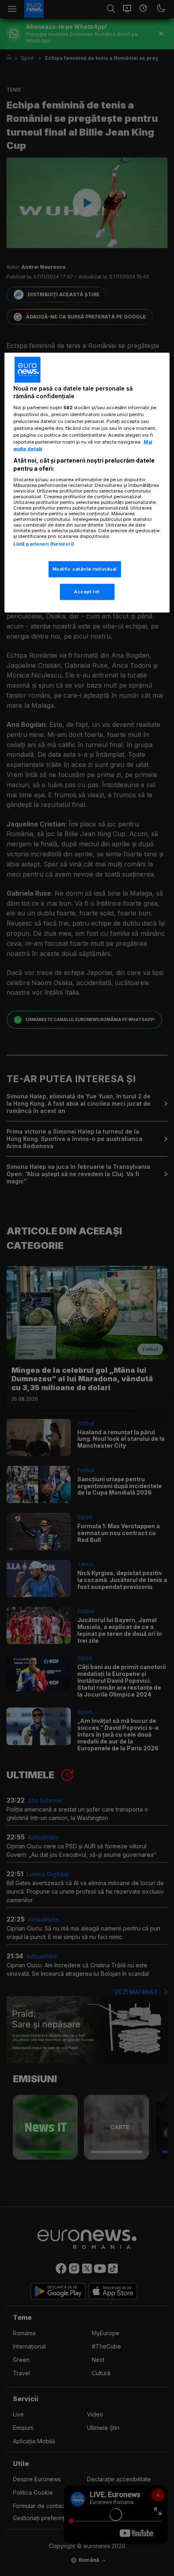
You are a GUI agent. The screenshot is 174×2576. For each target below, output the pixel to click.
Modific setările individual (85, 569)
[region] (87, 482)
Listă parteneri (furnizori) (44, 544)
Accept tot (87, 591)
